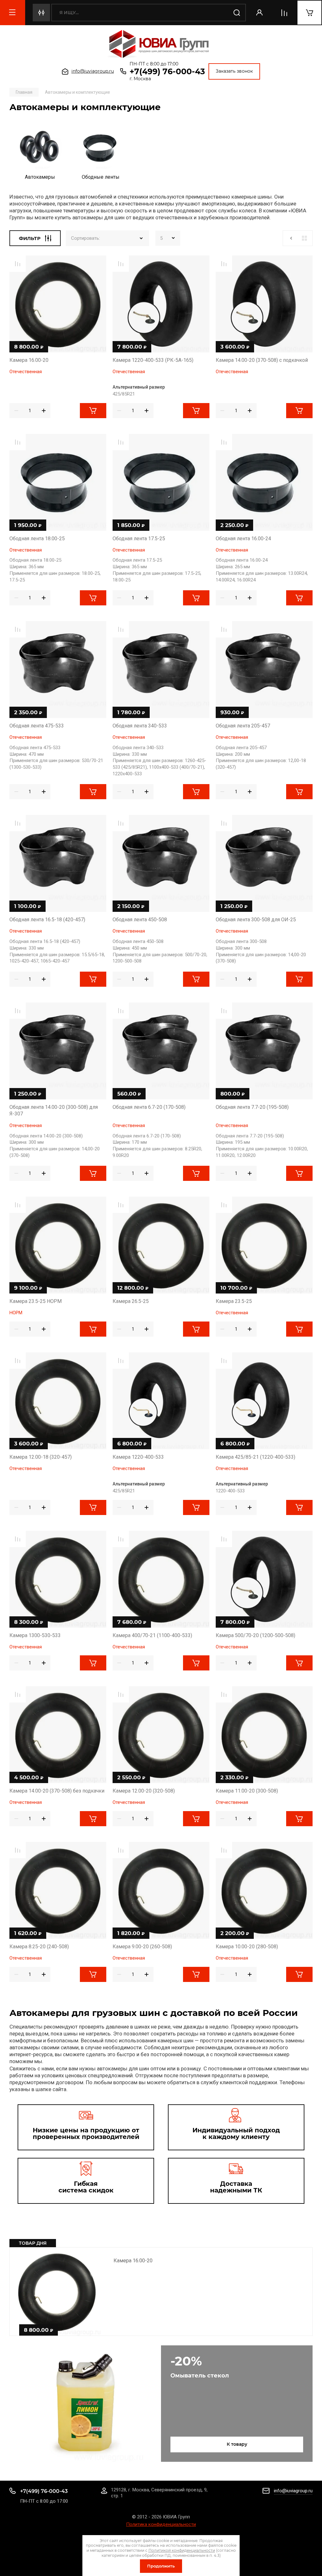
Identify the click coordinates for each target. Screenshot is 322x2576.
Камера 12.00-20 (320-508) (144, 1791)
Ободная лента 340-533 (140, 726)
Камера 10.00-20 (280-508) (247, 1947)
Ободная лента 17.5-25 (139, 539)
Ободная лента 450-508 (140, 920)
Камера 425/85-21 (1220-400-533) (255, 1457)
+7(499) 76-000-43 (167, 71)
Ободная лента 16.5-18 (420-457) (47, 920)
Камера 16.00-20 (133, 2261)
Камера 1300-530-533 (35, 1635)
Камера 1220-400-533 (138, 1457)
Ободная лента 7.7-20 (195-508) (252, 1107)
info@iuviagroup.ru (93, 71)
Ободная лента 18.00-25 (37, 539)
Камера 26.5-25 (131, 1301)
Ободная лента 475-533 (37, 726)
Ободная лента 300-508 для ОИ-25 (256, 920)
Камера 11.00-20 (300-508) (247, 1791)
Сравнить (18, 264)
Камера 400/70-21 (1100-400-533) (152, 1635)
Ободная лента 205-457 (243, 726)
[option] (40, 154)
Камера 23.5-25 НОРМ (36, 1301)
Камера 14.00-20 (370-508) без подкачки (57, 1791)
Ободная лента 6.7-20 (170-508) (149, 1107)
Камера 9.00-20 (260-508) (142, 1947)
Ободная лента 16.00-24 (243, 539)
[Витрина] (304, 238)
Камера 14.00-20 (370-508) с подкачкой (262, 360)
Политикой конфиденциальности (182, 2550)
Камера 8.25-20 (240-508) (39, 1947)
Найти (237, 13)
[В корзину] (93, 411)
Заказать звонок (234, 71)
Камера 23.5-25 (234, 1301)
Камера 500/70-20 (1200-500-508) (255, 1635)
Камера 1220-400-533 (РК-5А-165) (153, 360)
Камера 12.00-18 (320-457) (41, 1457)
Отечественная (26, 372)
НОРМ (16, 1313)
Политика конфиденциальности (161, 2524)
